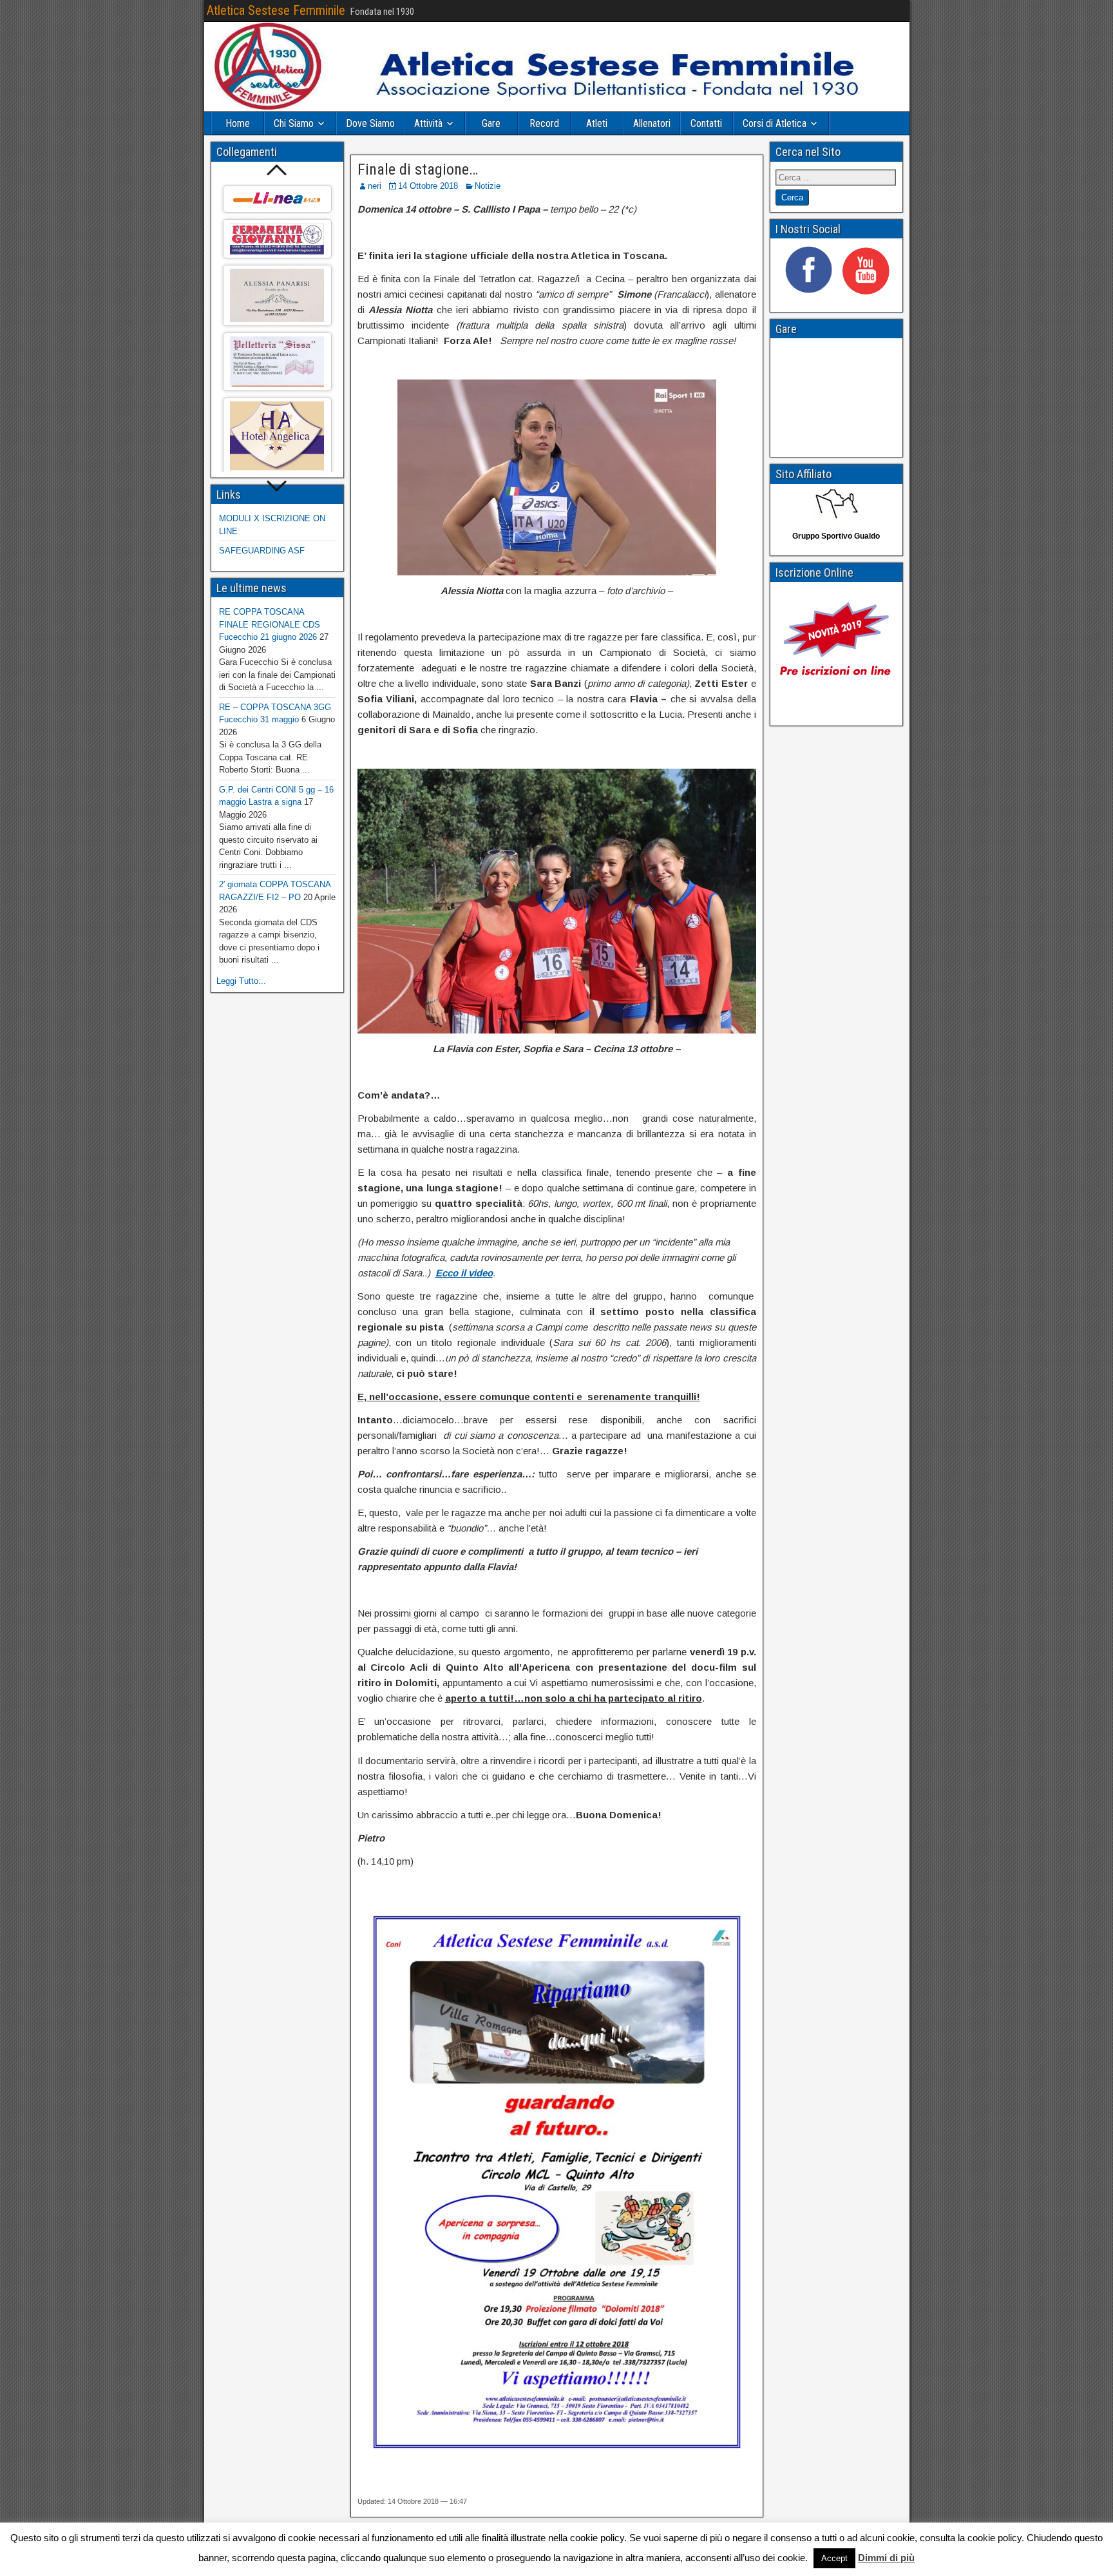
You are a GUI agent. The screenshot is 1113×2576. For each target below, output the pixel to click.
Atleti (597, 123)
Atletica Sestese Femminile (276, 10)
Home (238, 123)
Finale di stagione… (418, 169)
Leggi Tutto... (241, 981)
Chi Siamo (294, 123)
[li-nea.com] (277, 199)
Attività (428, 123)
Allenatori (652, 123)
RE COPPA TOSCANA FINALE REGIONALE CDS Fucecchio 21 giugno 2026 (270, 624)
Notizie (488, 186)
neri (375, 186)
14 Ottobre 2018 (428, 186)
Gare (491, 123)
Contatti (706, 123)
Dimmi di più (886, 2558)
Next (277, 487)
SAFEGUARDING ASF (262, 551)
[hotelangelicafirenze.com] (277, 436)
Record (544, 123)
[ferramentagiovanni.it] (277, 239)
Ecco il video (464, 1273)
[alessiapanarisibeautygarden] (277, 295)
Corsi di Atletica (775, 123)
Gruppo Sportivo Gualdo (836, 536)
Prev (277, 170)
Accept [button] (834, 2558)
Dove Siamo (370, 123)
